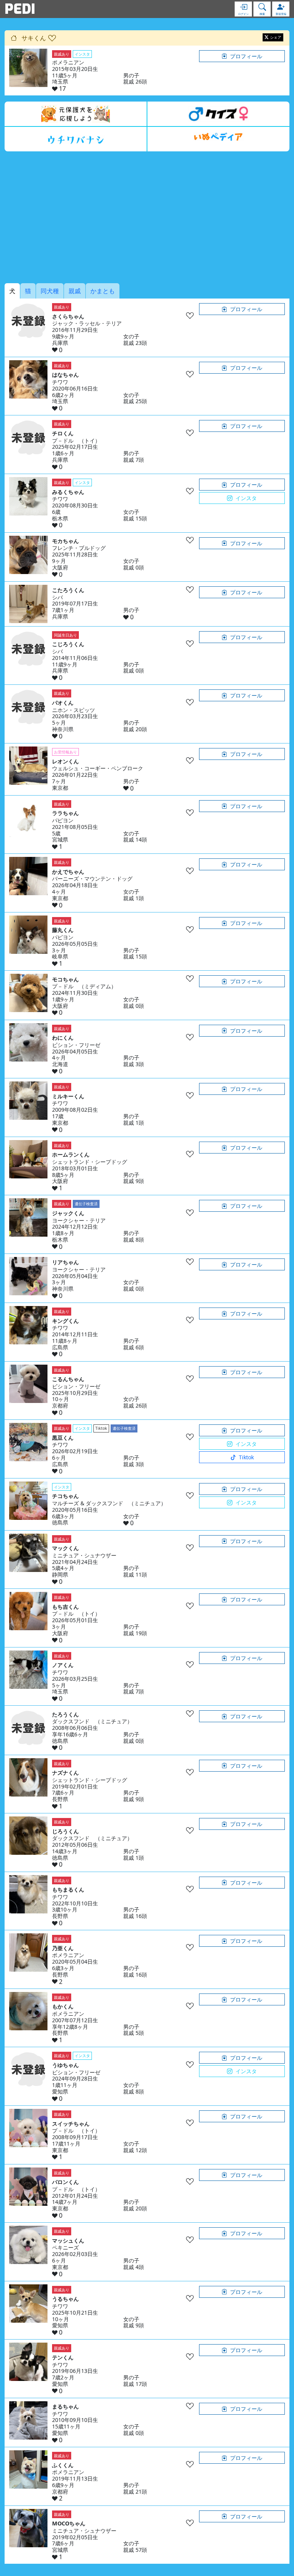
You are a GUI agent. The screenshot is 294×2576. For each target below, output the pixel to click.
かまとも (103, 291)
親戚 (75, 291)
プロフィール (246, 56)
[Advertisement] (147, 217)
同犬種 (50, 291)
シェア (276, 37)
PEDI (20, 9)
